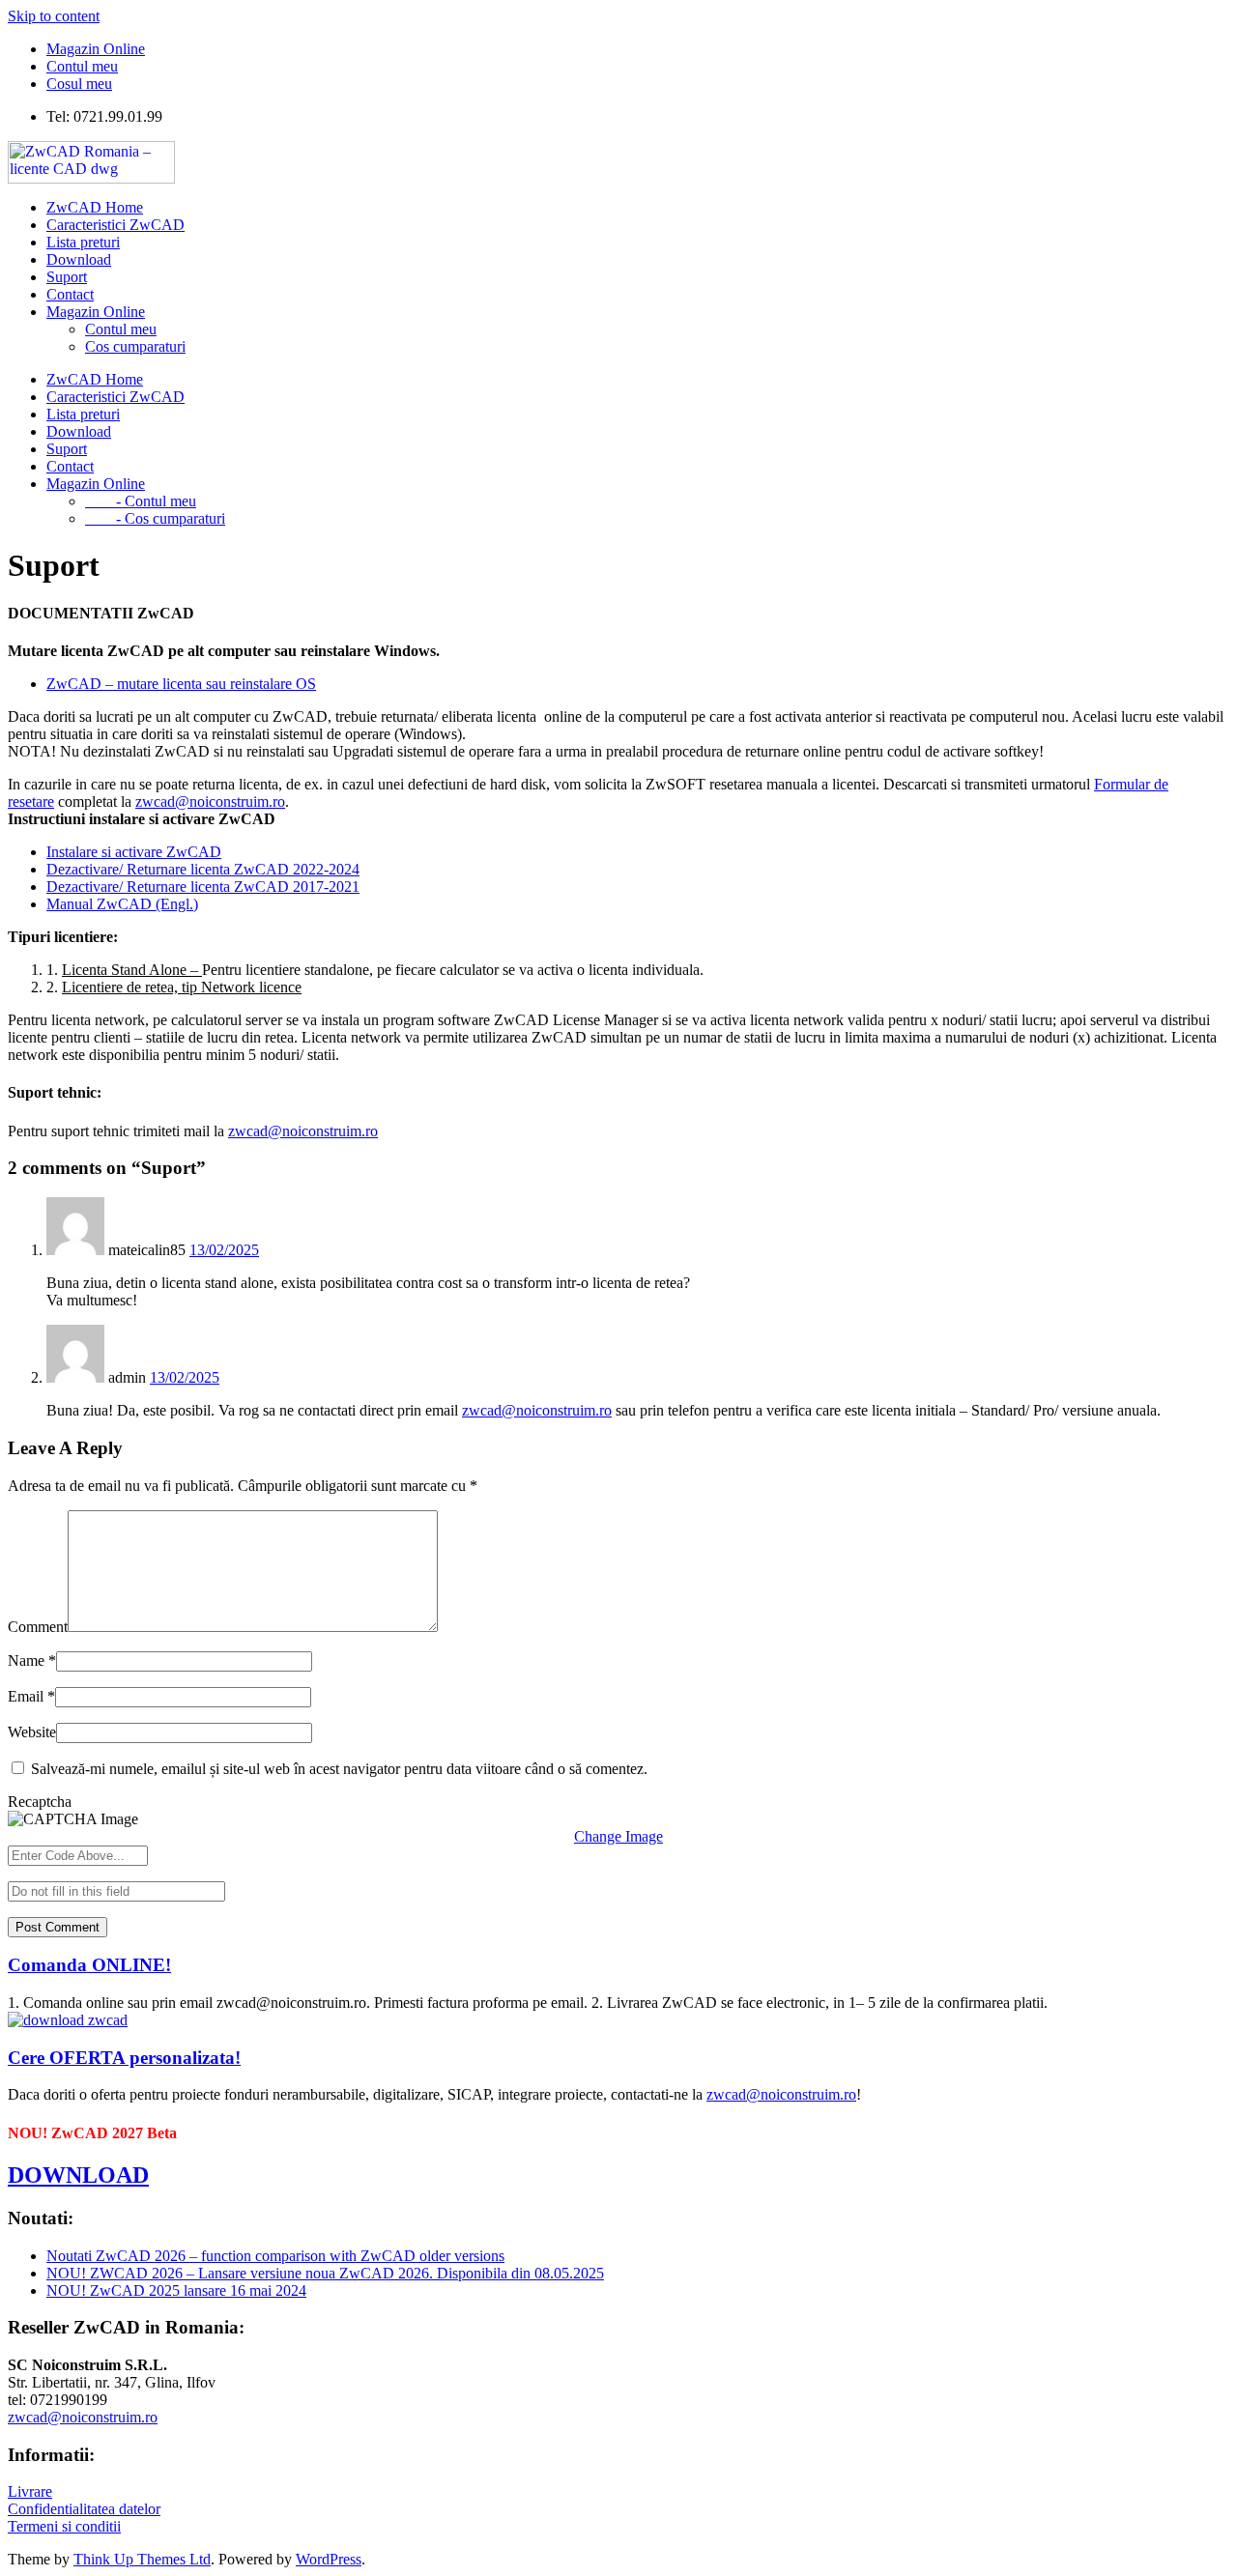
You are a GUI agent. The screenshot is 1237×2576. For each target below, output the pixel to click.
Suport (67, 277)
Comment (38, 1627)
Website (32, 1732)
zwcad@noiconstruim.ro (210, 801)
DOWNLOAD (78, 2175)
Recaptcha (40, 1802)
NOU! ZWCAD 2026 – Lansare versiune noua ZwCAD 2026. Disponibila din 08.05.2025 (325, 2273)
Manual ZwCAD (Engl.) (122, 904)
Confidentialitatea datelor (84, 2509)
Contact (70, 294)
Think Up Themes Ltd (142, 2559)
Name (32, 1660)
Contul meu (82, 66)
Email (31, 1696)
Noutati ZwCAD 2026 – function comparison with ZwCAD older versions (275, 2256)
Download (79, 259)
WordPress (329, 2559)
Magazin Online (96, 49)
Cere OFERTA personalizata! (124, 2058)
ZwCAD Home (95, 207)
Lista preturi (83, 242)
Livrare (30, 2491)
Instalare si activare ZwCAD (134, 852)
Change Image (618, 1836)
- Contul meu (141, 501)
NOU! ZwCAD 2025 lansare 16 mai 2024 (176, 2290)
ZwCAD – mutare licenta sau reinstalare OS (181, 684)
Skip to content (54, 16)
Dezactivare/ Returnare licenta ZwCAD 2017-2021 (203, 887)
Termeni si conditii (64, 2526)
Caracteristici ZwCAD (115, 225)
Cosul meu (79, 84)
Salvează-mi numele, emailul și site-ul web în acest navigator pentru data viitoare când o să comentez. (339, 1769)
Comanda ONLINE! (89, 1965)
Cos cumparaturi (135, 346)
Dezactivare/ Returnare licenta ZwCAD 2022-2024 (203, 869)
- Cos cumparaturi (155, 518)
